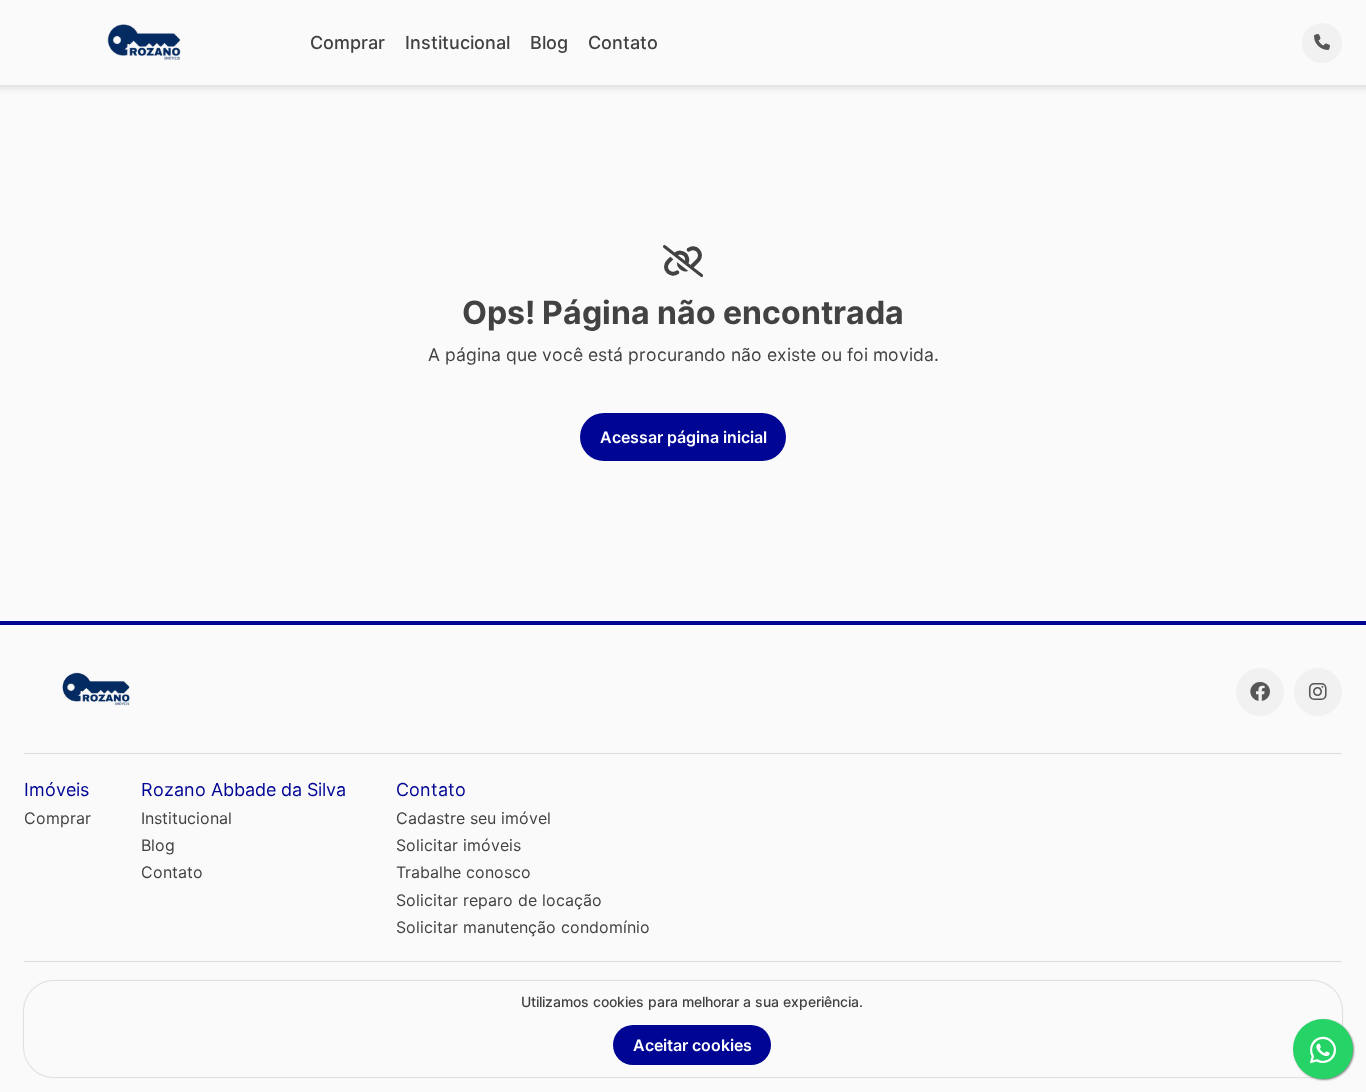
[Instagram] (1318, 692)
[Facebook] (1260, 692)
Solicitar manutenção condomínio (523, 927)
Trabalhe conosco (463, 872)
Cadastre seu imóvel (473, 818)
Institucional (457, 42)
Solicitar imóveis (458, 845)
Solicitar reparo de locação (499, 900)
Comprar (347, 42)
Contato (623, 42)
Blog (549, 42)
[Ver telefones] (1322, 43)
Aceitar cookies (692, 1045)
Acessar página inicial (683, 437)
